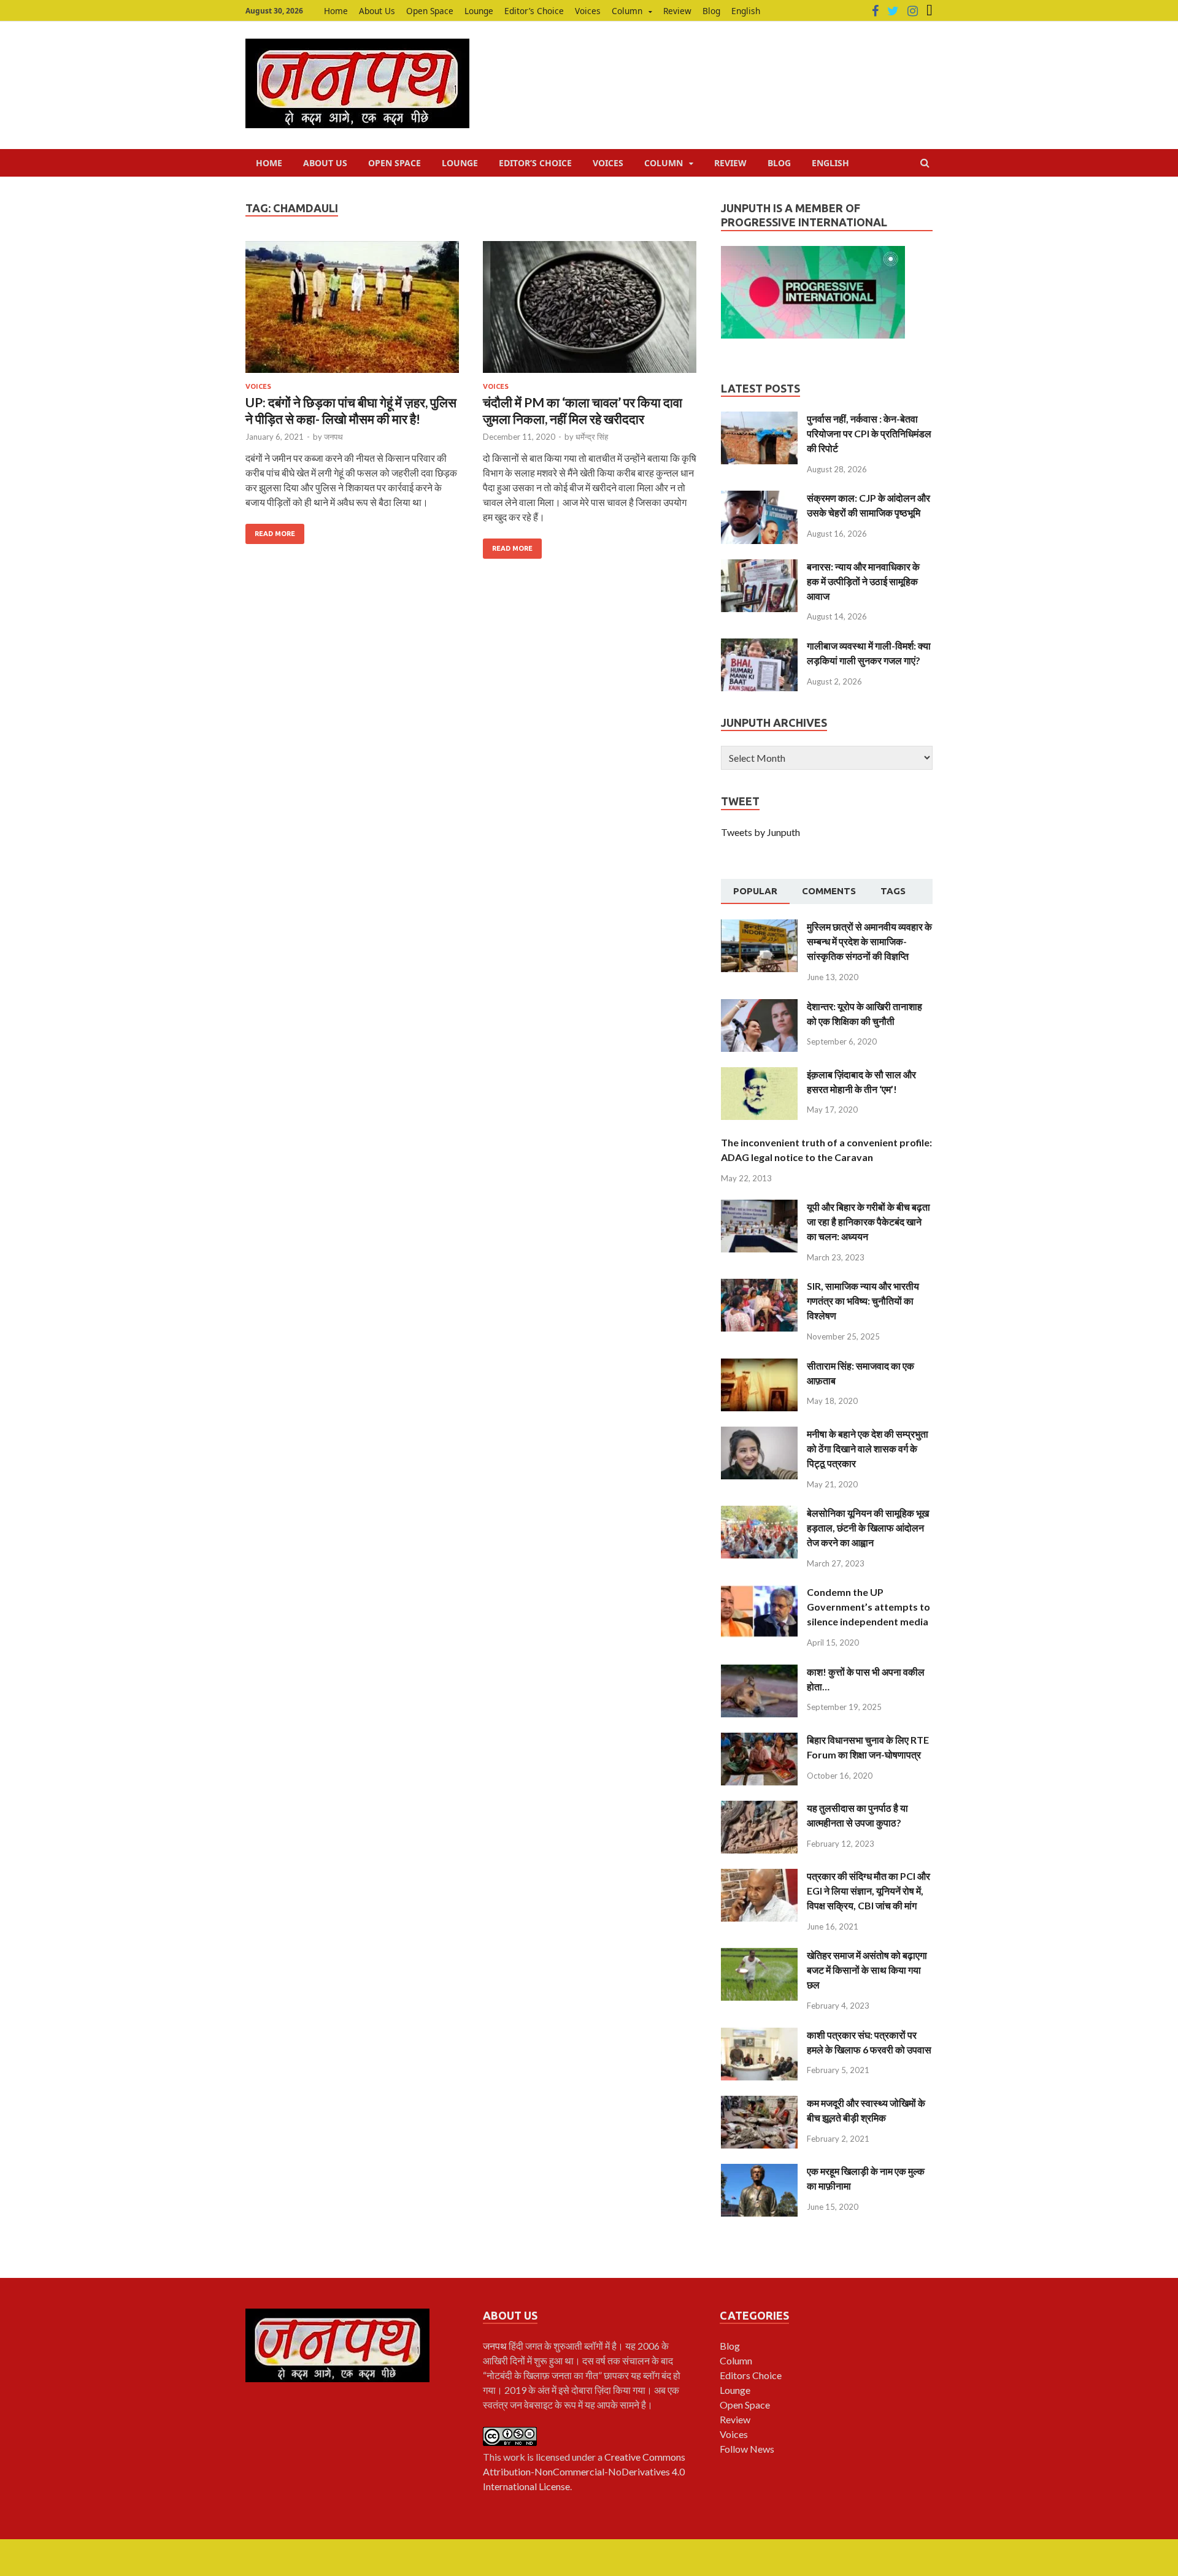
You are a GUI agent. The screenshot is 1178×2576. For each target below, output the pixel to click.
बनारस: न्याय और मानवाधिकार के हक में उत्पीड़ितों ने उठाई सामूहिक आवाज (863, 581)
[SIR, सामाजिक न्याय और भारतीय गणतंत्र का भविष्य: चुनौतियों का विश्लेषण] (759, 1286)
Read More (275, 534)
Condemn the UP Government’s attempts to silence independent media (868, 1607)
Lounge (479, 11)
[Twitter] (893, 11)
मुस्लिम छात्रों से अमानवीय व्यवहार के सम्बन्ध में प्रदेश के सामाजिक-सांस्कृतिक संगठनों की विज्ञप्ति (869, 941)
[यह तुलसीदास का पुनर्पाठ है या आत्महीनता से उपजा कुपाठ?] (759, 1808)
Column (627, 11)
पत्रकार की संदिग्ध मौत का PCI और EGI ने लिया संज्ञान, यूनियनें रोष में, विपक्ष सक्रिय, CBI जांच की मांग (868, 1891)
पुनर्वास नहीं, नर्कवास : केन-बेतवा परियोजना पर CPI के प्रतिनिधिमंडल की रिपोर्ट (869, 433)
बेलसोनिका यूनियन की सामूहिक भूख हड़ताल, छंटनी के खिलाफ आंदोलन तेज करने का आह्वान (868, 1528)
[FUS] (930, 11)
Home (336, 11)
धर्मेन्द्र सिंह (592, 437)
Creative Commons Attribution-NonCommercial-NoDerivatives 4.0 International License (584, 2471)
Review (677, 11)
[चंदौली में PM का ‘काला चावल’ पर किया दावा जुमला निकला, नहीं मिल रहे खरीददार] (590, 312)
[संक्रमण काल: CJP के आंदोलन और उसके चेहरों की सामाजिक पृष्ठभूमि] (759, 498)
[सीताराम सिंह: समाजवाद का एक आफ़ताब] (759, 1366)
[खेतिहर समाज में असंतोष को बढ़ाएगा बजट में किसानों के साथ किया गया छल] (759, 1955)
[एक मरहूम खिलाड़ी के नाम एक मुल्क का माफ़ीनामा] (759, 2171)
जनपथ (333, 437)
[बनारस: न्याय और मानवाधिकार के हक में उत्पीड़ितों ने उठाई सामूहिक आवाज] (759, 566)
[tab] (755, 892)
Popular (755, 891)
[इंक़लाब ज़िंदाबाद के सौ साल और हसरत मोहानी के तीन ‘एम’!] (759, 1074)
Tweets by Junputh (760, 832)
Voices (588, 11)
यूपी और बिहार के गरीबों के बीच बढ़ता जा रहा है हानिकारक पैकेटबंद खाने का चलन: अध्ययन (868, 1221)
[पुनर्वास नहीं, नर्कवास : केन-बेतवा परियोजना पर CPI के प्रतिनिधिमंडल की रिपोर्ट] (759, 419)
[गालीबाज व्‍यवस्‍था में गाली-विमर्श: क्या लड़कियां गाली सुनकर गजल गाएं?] (759, 646)
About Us (377, 11)
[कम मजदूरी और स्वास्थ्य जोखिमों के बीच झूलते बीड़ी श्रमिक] (759, 2103)
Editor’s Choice (534, 11)
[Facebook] (875, 11)
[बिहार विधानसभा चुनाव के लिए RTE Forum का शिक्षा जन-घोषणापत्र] (759, 1740)
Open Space (430, 11)
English (746, 11)
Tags (893, 891)
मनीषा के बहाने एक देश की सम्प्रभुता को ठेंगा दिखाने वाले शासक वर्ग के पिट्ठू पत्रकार (868, 1448)
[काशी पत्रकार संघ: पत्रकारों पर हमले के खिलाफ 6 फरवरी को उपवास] (759, 2035)
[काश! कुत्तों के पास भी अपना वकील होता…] (759, 1672)
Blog (711, 11)
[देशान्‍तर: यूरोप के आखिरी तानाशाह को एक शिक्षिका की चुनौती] (759, 1006)
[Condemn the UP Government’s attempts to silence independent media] (759, 1592)
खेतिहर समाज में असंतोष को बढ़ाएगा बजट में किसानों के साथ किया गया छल (867, 1970)
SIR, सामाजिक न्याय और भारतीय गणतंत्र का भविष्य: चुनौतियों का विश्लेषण (863, 1301)
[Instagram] (913, 11)
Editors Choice (751, 2375)
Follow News (747, 2449)
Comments (829, 891)
